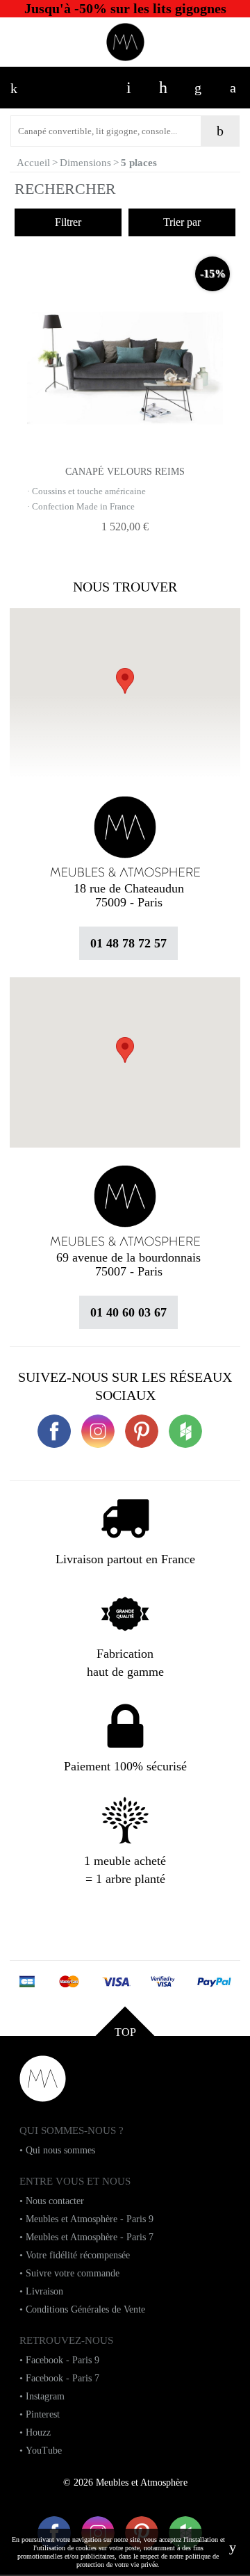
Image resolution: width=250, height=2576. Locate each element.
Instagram (45, 2396)
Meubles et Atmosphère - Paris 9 (90, 2219)
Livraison (44, 2291)
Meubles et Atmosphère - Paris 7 (90, 2237)
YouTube (44, 2451)
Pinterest (43, 2414)
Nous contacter (55, 2201)
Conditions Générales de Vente (85, 2309)
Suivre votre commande (73, 2273)
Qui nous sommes (60, 2150)
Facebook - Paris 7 (62, 2378)
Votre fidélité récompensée (78, 2255)
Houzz (38, 2432)
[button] (125, 1050)
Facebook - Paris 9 (62, 2360)
